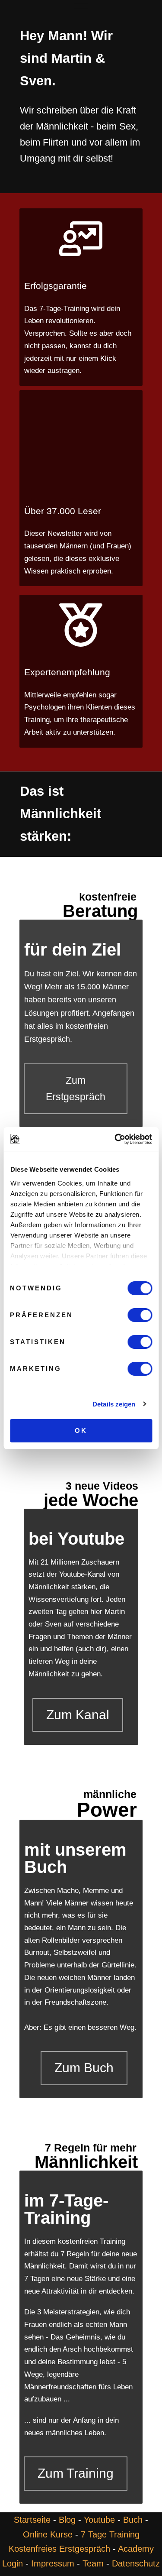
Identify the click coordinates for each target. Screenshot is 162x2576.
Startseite (32, 2520)
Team (93, 2563)
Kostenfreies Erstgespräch (59, 2549)
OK (81, 1431)
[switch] (140, 1320)
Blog (67, 2520)
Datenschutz (136, 2563)
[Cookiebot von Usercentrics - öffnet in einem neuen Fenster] (115, 1139)
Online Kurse (48, 2534)
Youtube (99, 2520)
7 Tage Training (110, 2534)
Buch (133, 2520)
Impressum (53, 2563)
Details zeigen (114, 1404)
